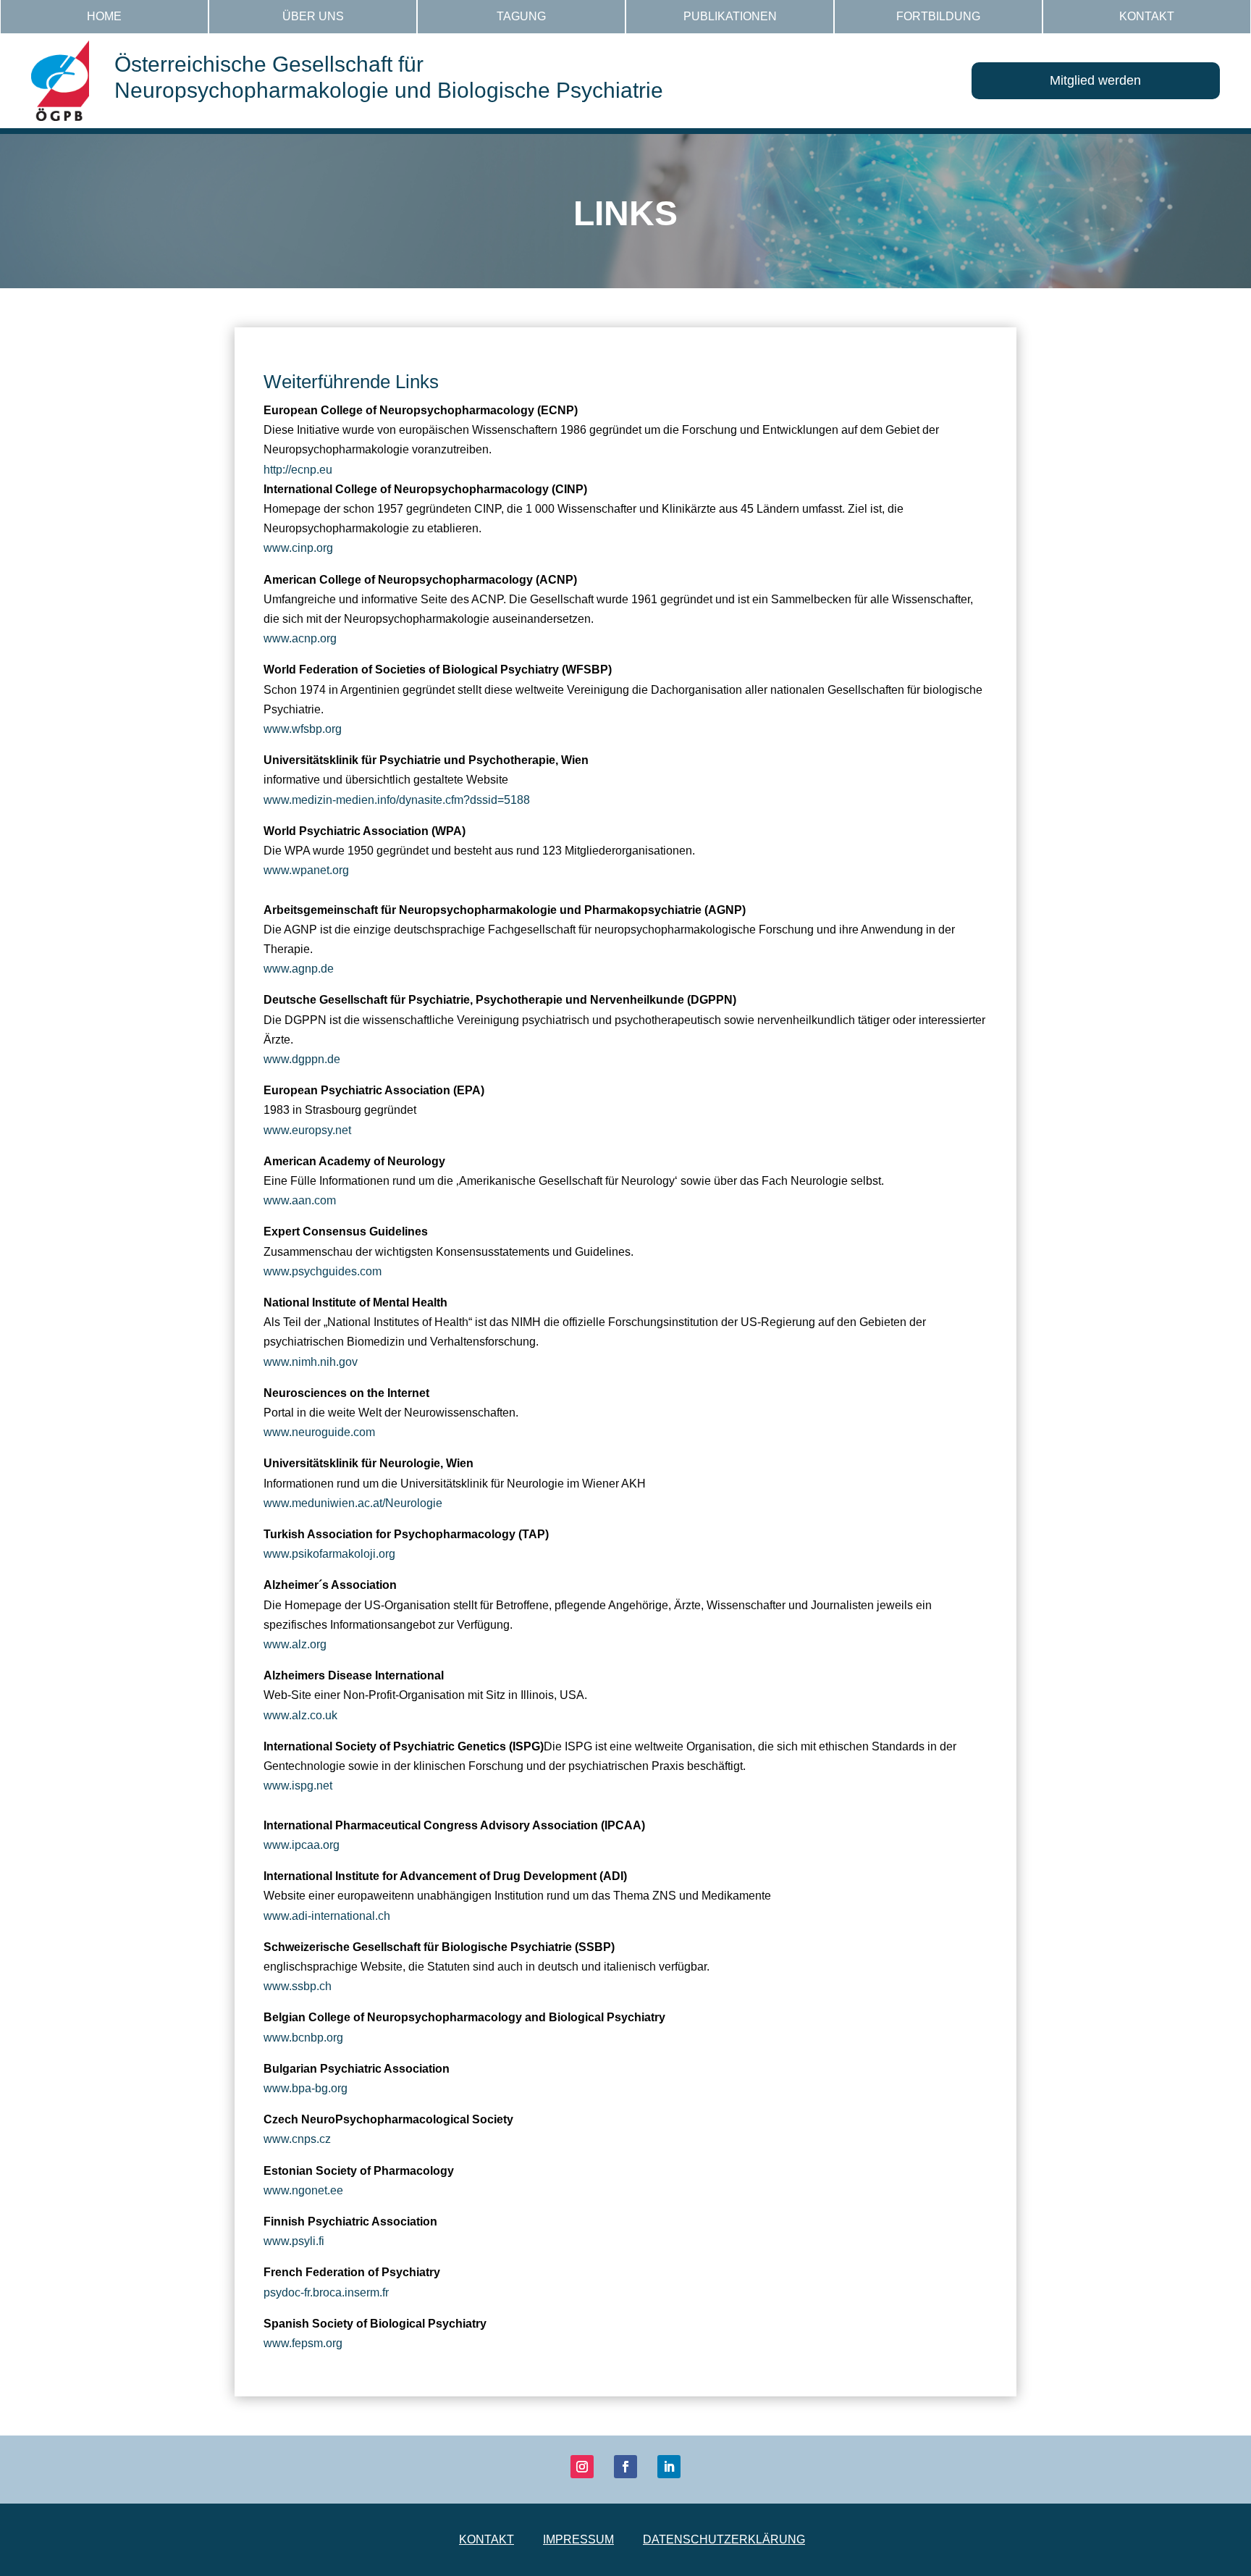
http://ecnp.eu (298, 470)
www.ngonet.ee (303, 2190)
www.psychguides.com (323, 1271)
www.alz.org (295, 1644)
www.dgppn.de (302, 1059)
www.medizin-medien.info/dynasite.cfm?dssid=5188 (397, 800)
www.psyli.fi (294, 2241)
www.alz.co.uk (300, 1715)
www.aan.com (300, 1200)
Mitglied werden (1095, 80)
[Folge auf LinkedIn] (669, 2467)
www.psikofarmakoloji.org (329, 1554)
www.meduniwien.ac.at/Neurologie (353, 1503)
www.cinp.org (298, 548)
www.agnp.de (299, 969)
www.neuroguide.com (319, 1432)
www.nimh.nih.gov (311, 1362)
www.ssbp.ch (298, 1986)
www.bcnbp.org (303, 2038)
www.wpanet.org (306, 870)
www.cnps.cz (297, 2139)
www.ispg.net (298, 1786)
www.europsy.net (307, 1130)
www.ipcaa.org (302, 1845)
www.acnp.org (300, 638)
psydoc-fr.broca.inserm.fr (326, 2292)
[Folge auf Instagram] (582, 2467)
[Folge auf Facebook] (625, 2467)
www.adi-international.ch (327, 1916)
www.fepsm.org (303, 2343)
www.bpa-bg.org (306, 2088)
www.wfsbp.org (303, 729)
